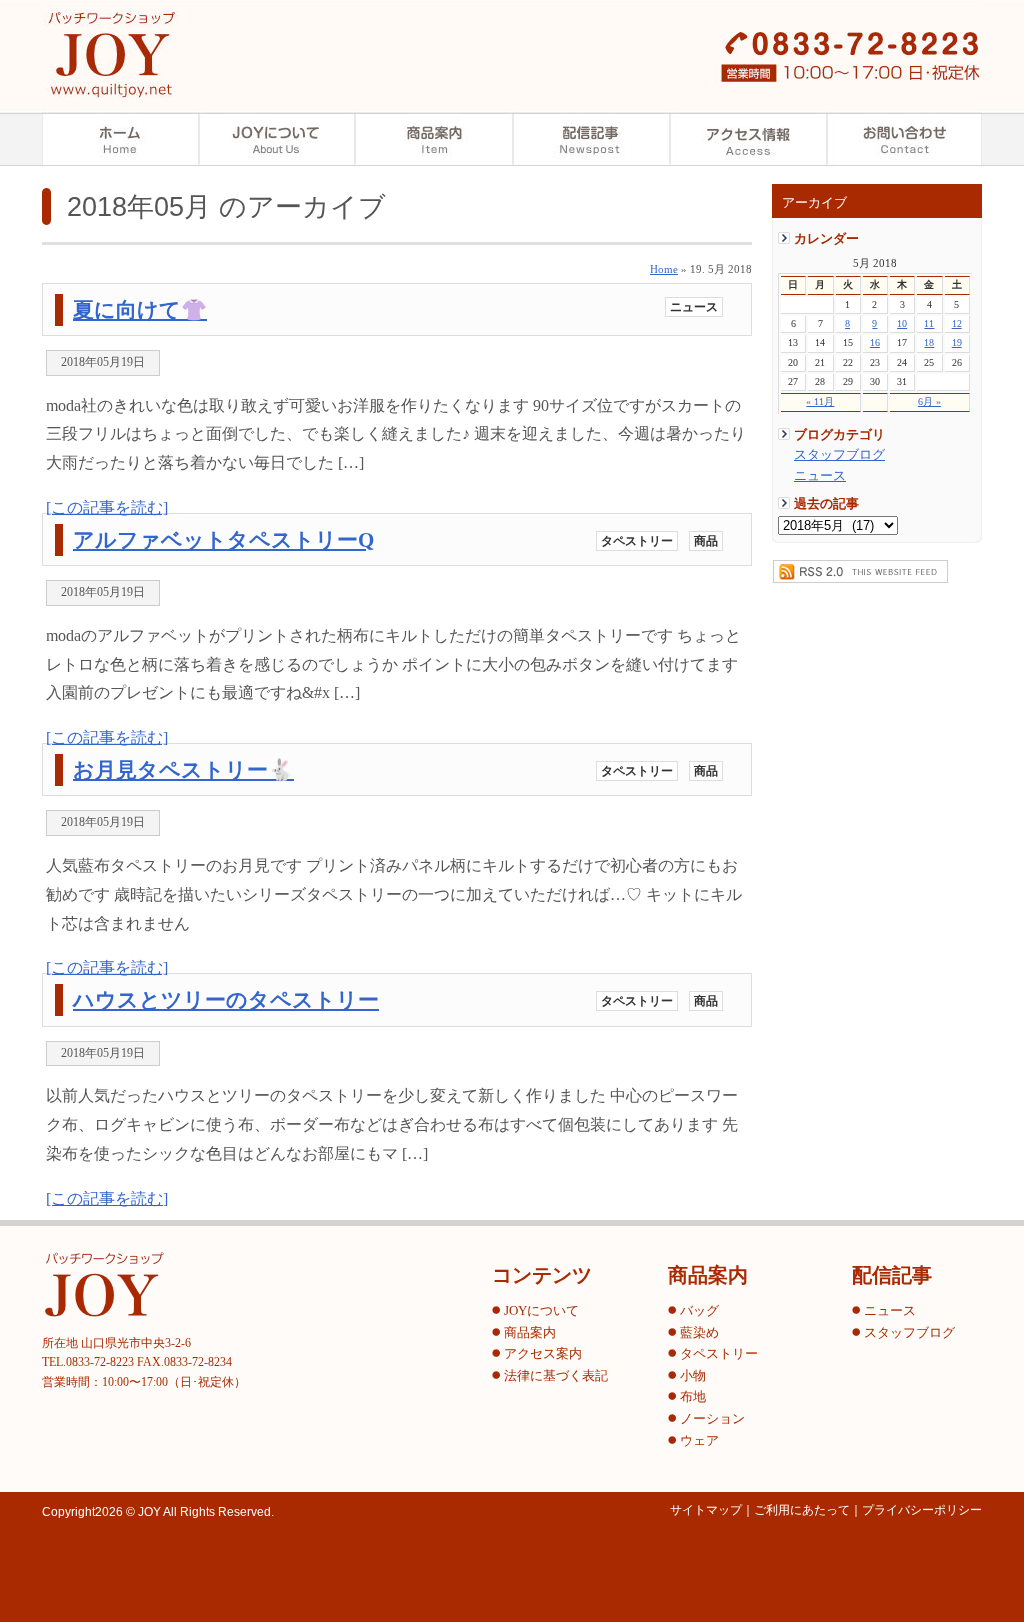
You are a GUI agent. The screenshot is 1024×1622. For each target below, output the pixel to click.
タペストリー (637, 541)
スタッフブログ (839, 455)
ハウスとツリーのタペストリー (226, 999)
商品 (706, 541)
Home (664, 269)
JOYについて (541, 1311)
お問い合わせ (904, 138)
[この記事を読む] (107, 507)
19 (957, 342)
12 (957, 323)
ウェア (699, 1441)
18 (929, 342)
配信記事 (591, 138)
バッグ (699, 1311)
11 (929, 323)
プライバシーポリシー (922, 1510)
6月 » (929, 401)
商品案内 (434, 138)
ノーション (712, 1419)
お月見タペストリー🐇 (183, 769)
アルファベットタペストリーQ (223, 539)
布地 (693, 1397)
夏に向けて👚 (140, 309)
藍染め (699, 1333)
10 (902, 323)
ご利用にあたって (802, 1510)
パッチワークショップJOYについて (277, 138)
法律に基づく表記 (556, 1376)
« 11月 (820, 401)
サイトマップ (706, 1510)
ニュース (820, 476)
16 (875, 342)
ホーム (120, 138)
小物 (693, 1376)
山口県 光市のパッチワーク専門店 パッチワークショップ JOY (111, 54)
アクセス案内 (748, 138)
